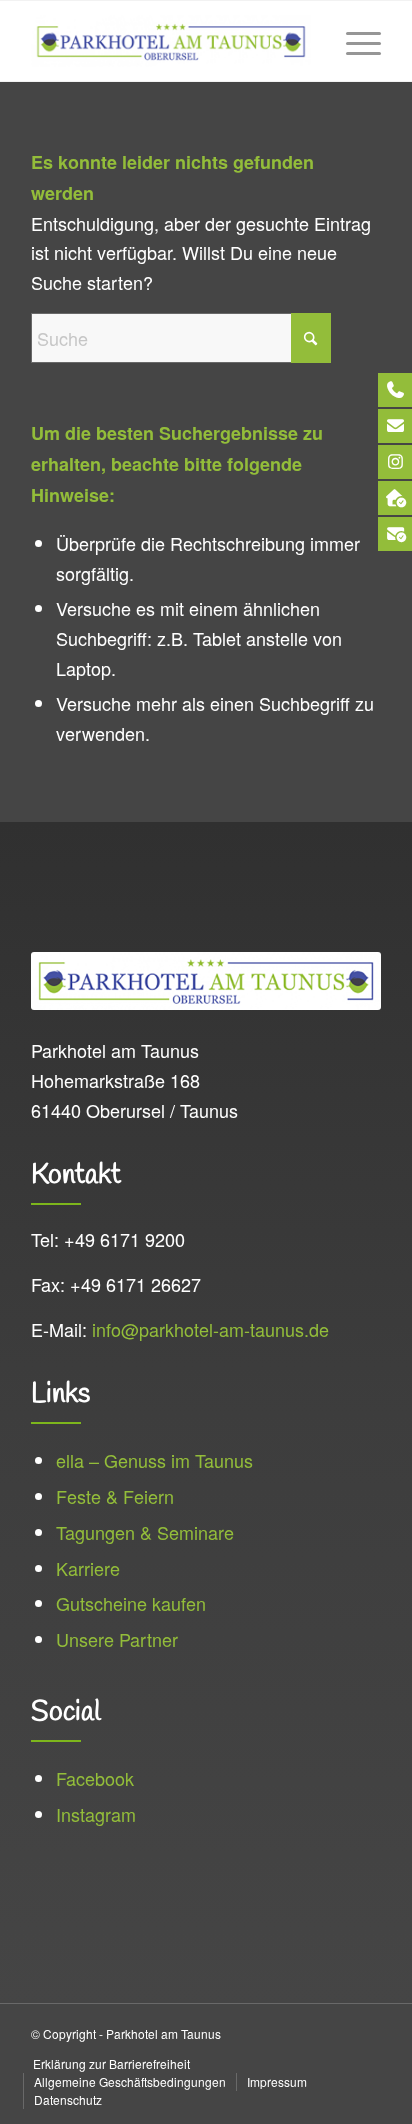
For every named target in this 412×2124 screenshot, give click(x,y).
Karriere (88, 1568)
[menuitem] (353, 41)
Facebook (95, 1778)
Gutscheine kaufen (131, 1603)
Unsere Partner (117, 1639)
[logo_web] (171, 41)
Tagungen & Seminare (145, 1532)
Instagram (96, 1814)
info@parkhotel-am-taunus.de (210, 1329)
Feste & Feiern (115, 1496)
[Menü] (353, 41)
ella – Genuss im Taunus (154, 1460)
